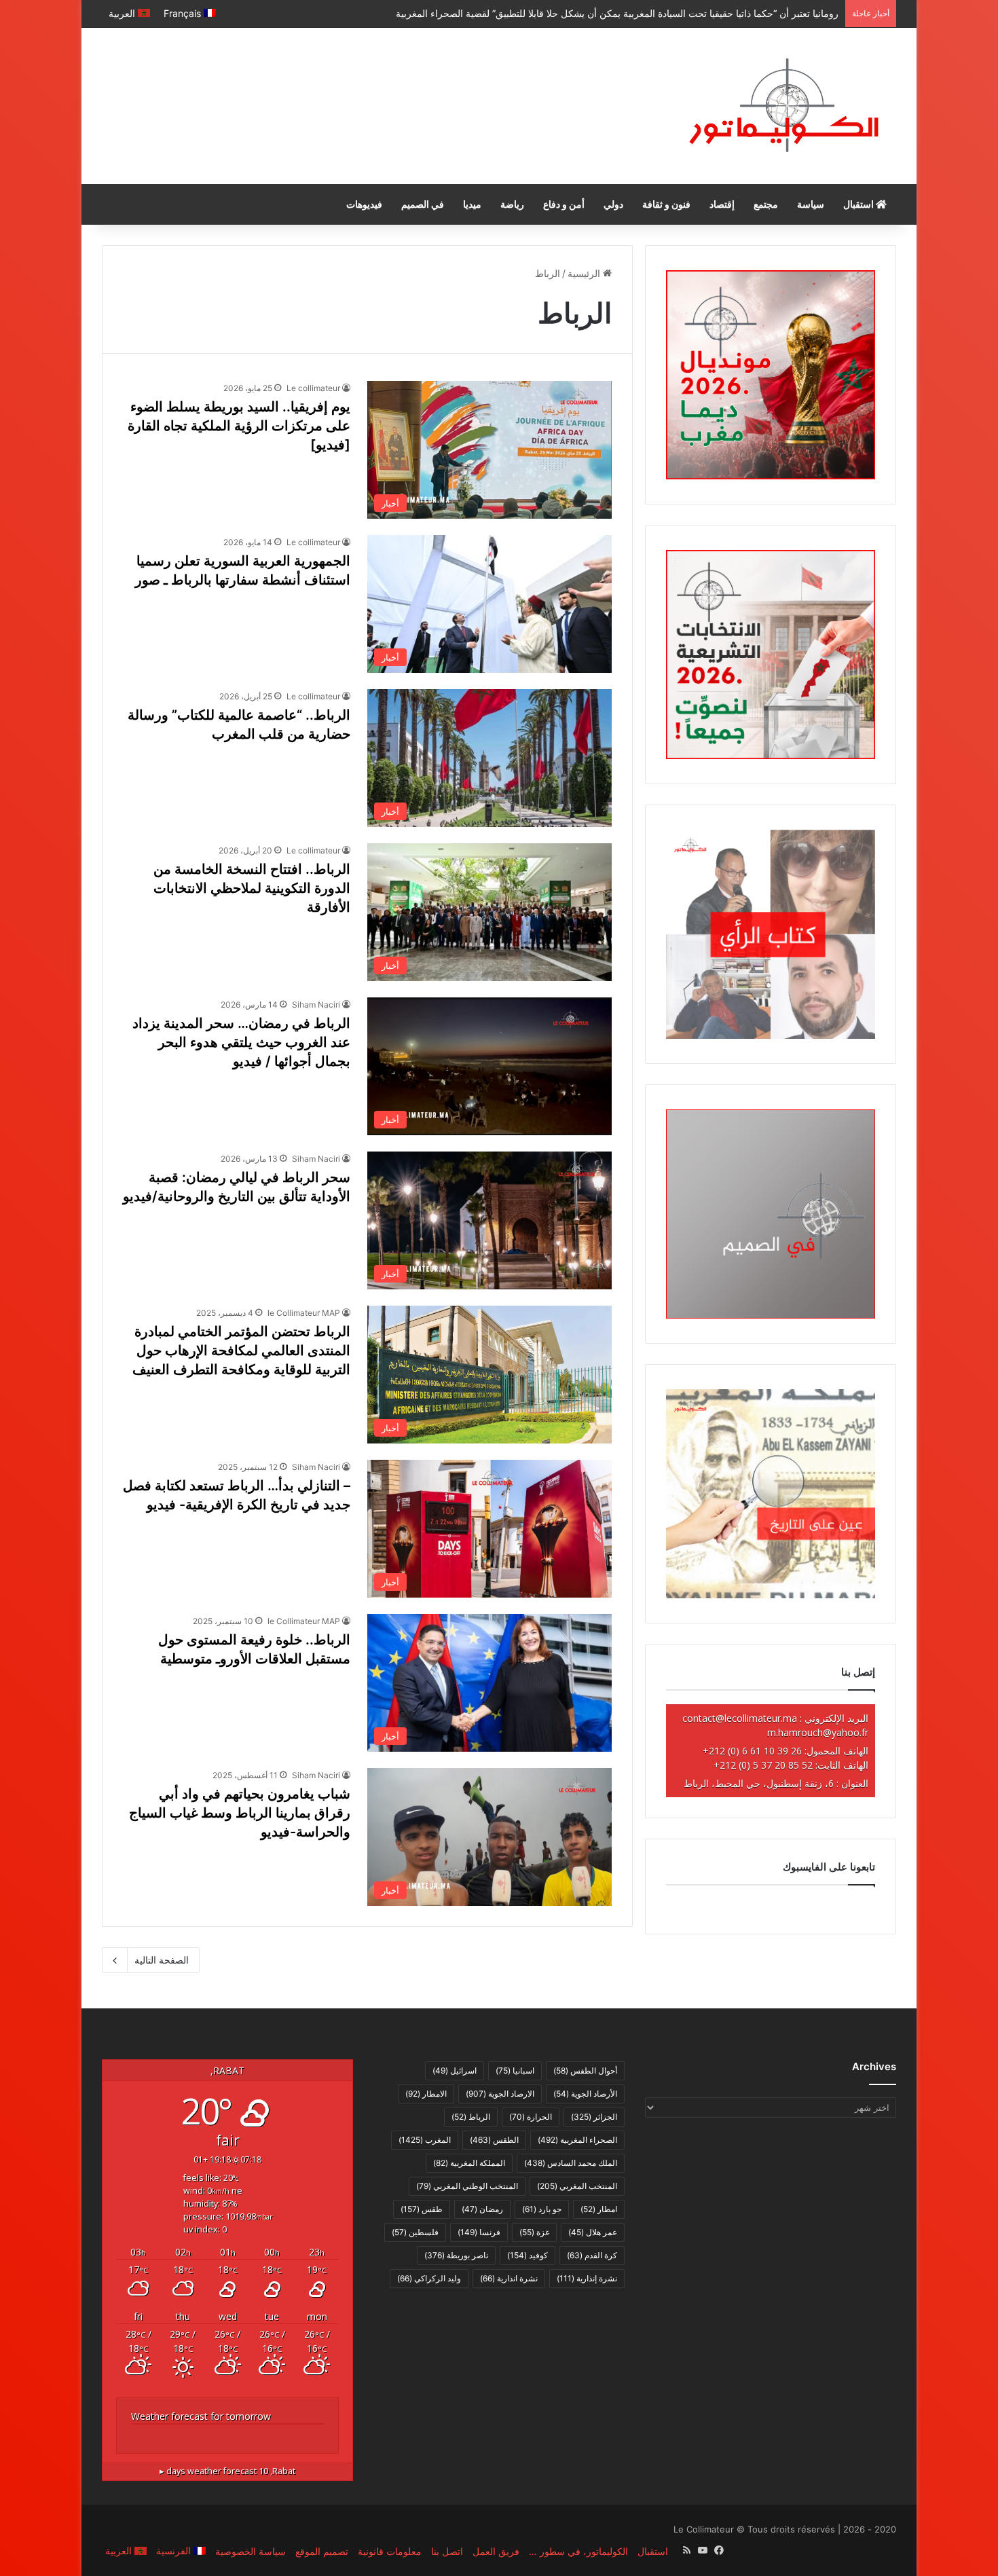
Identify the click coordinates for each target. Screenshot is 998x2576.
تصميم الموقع (322, 2551)
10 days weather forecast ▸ (227, 2471)
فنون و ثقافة (666, 204)
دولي (613, 204)
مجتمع (766, 204)
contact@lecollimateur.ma (740, 1718)
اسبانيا (515, 2071)
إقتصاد (722, 204)
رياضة (512, 204)
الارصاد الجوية (500, 2094)
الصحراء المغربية (577, 2140)
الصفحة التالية (162, 1960)
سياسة (811, 204)
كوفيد (528, 2255)
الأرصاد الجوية (585, 2094)
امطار (599, 2209)
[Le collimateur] (784, 106)
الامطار (426, 2094)
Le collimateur (313, 388)
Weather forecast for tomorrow (201, 2416)
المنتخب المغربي (577, 2186)
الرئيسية (585, 273)
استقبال (860, 204)
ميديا (472, 204)
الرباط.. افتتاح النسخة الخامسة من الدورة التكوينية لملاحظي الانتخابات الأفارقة (252, 888)
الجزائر (594, 2117)
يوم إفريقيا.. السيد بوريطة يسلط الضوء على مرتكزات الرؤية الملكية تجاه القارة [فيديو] (239, 426)
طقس (422, 2209)
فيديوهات (364, 204)
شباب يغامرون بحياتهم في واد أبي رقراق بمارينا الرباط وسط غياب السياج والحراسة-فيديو (240, 1813)
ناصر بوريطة (456, 2255)
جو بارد (542, 2209)
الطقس (494, 2140)
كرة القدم (592, 2255)
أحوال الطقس (585, 2071)
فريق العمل (496, 2551)
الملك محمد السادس (571, 2163)
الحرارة (531, 2117)
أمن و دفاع (564, 204)
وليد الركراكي (429, 2278)
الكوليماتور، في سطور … (578, 2551)
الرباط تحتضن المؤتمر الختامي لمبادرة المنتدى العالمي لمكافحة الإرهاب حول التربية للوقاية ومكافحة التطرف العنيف (241, 1350)
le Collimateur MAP (304, 1313)
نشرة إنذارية (587, 2278)
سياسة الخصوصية (251, 2551)
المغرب (425, 2140)
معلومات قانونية (390, 2551)
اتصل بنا (447, 2551)
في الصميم (423, 204)
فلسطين (415, 2232)
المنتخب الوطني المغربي (467, 2186)
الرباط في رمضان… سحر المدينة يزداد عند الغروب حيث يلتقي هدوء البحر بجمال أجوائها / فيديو (241, 1042)
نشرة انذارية (509, 2278)
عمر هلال (593, 2232)
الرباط (471, 2117)
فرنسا (479, 2232)
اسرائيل (455, 2071)
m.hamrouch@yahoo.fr (818, 1732)
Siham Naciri (316, 1005)
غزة (534, 2232)
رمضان (482, 2209)
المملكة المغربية (469, 2163)
